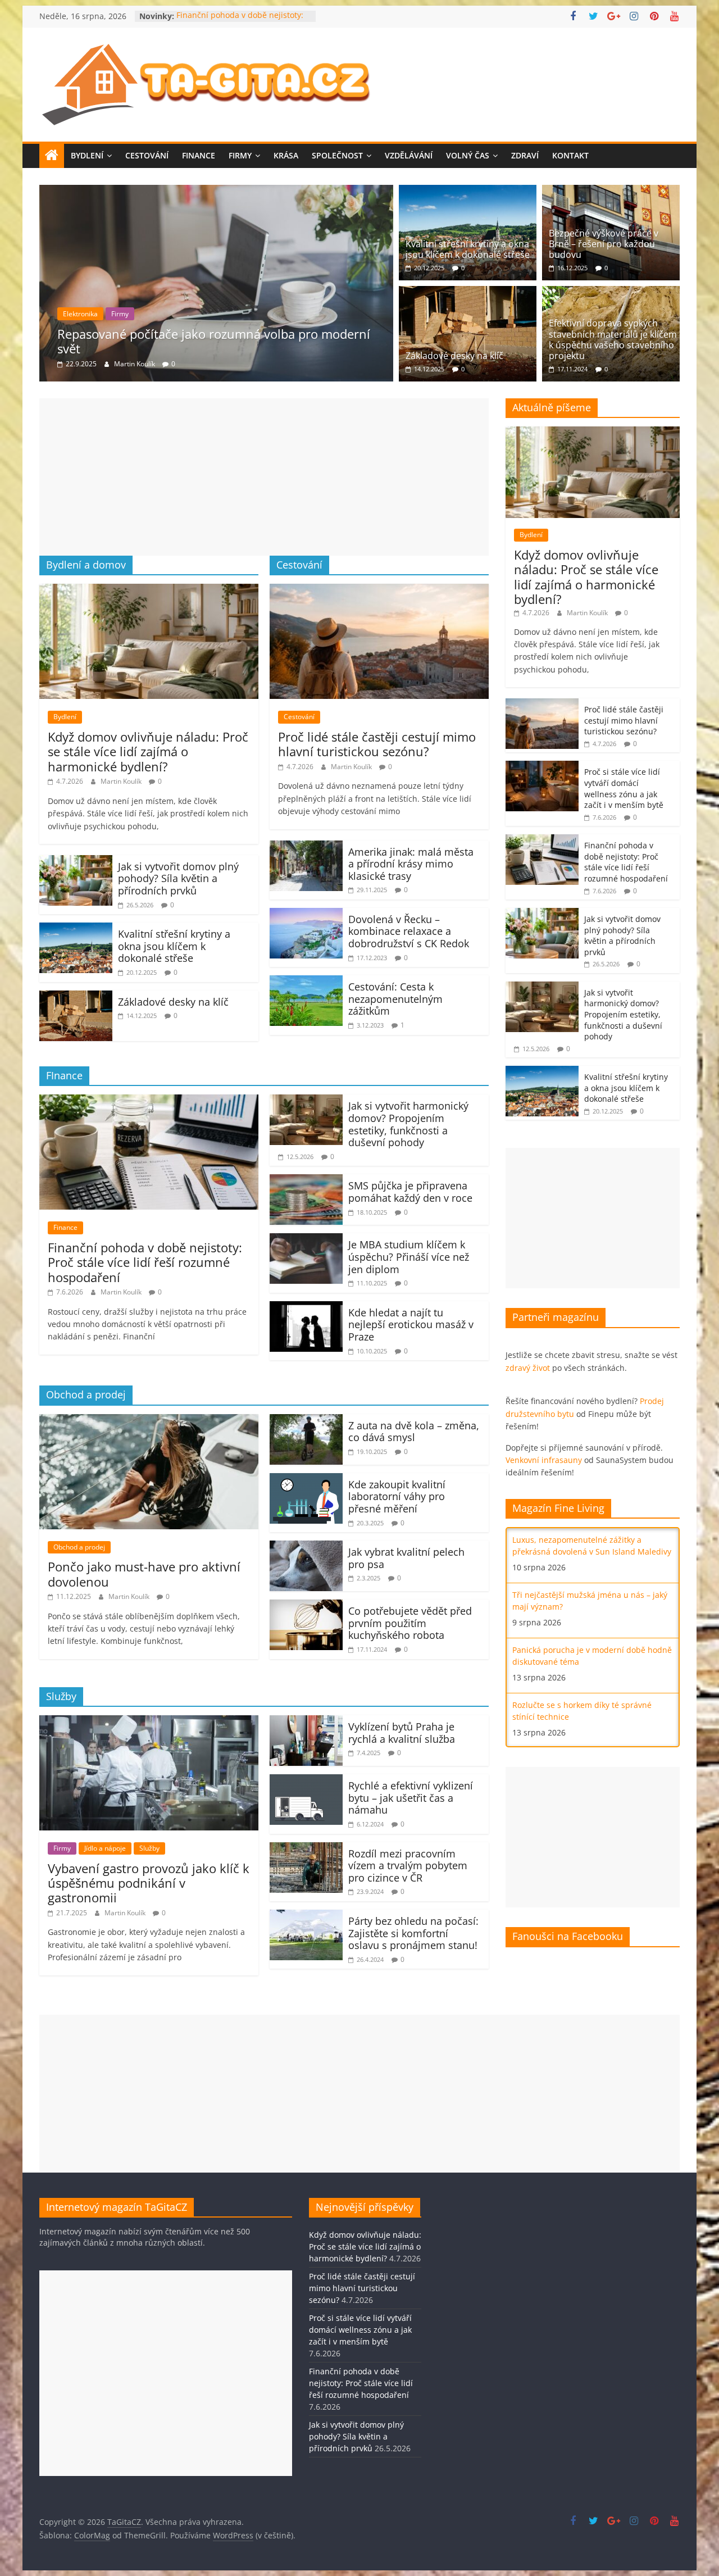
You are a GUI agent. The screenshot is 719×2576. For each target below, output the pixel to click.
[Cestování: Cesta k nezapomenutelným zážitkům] (306, 982)
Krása (286, 155)
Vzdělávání (409, 155)
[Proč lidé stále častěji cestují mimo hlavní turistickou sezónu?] (379, 590)
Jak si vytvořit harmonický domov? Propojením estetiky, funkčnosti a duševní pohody (408, 1124)
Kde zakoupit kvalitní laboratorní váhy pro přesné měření (397, 1496)
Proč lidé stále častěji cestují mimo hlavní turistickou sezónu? (377, 744)
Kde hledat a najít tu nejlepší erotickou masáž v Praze (411, 1325)
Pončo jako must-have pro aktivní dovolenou (144, 1574)
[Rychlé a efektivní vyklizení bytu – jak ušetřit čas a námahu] (306, 1781)
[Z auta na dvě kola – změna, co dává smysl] (306, 1421)
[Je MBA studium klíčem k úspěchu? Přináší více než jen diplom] (306, 1240)
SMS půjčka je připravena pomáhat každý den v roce (410, 1192)
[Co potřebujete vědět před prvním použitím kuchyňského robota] (306, 1606)
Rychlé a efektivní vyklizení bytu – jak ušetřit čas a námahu (411, 1798)
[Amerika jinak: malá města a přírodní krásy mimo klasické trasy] (306, 847)
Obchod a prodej (79, 1547)
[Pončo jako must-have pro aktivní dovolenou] (149, 1421)
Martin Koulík (135, 364)
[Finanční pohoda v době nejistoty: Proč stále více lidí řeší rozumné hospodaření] (149, 1101)
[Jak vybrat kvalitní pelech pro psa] (306, 1547)
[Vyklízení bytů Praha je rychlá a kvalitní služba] (306, 1722)
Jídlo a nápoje (115, 314)
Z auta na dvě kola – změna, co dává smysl (414, 1432)
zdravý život (528, 1368)
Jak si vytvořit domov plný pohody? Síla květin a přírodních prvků (178, 878)
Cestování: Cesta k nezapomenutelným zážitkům (395, 999)
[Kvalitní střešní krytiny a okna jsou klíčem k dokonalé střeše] (468, 192)
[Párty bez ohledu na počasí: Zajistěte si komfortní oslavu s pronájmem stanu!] (306, 1916)
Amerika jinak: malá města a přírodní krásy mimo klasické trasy (411, 864)
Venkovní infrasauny (544, 1460)
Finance (199, 155)
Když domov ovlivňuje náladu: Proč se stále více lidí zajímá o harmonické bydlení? (148, 751)
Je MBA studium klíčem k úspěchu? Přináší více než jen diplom (409, 1257)
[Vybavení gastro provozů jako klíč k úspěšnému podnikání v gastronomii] (217, 192)
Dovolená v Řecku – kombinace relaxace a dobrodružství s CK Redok (409, 931)
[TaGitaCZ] (52, 156)
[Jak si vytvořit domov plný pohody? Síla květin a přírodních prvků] (76, 862)
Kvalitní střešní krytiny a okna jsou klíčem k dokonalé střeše (468, 249)
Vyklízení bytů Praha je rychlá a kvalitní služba (402, 1733)
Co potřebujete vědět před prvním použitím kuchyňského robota (410, 1623)
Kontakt (570, 155)
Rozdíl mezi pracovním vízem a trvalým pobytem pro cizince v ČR (408, 1866)
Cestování (147, 155)
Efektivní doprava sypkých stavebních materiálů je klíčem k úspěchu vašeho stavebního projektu (613, 339)
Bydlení (87, 155)
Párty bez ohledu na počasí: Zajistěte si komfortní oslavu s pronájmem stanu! (413, 1933)
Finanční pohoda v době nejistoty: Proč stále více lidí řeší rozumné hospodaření (145, 1262)
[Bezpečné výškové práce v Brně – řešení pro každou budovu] (611, 192)
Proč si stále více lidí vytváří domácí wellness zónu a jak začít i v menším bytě (624, 788)
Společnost (337, 155)
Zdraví (525, 155)
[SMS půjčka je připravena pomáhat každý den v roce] (306, 1181)
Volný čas (468, 155)
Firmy (240, 155)
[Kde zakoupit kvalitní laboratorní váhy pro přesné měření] (306, 1480)
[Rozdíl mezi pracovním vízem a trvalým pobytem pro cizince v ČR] (306, 1849)
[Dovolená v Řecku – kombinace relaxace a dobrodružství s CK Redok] (306, 915)
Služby (159, 314)
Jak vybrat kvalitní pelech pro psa (406, 1558)
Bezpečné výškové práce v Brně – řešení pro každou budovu (604, 244)
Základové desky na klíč (454, 356)
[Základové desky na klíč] (468, 293)
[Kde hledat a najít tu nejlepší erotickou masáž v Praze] (306, 1308)
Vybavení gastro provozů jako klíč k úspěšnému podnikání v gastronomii (224, 341)
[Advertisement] (264, 477)
